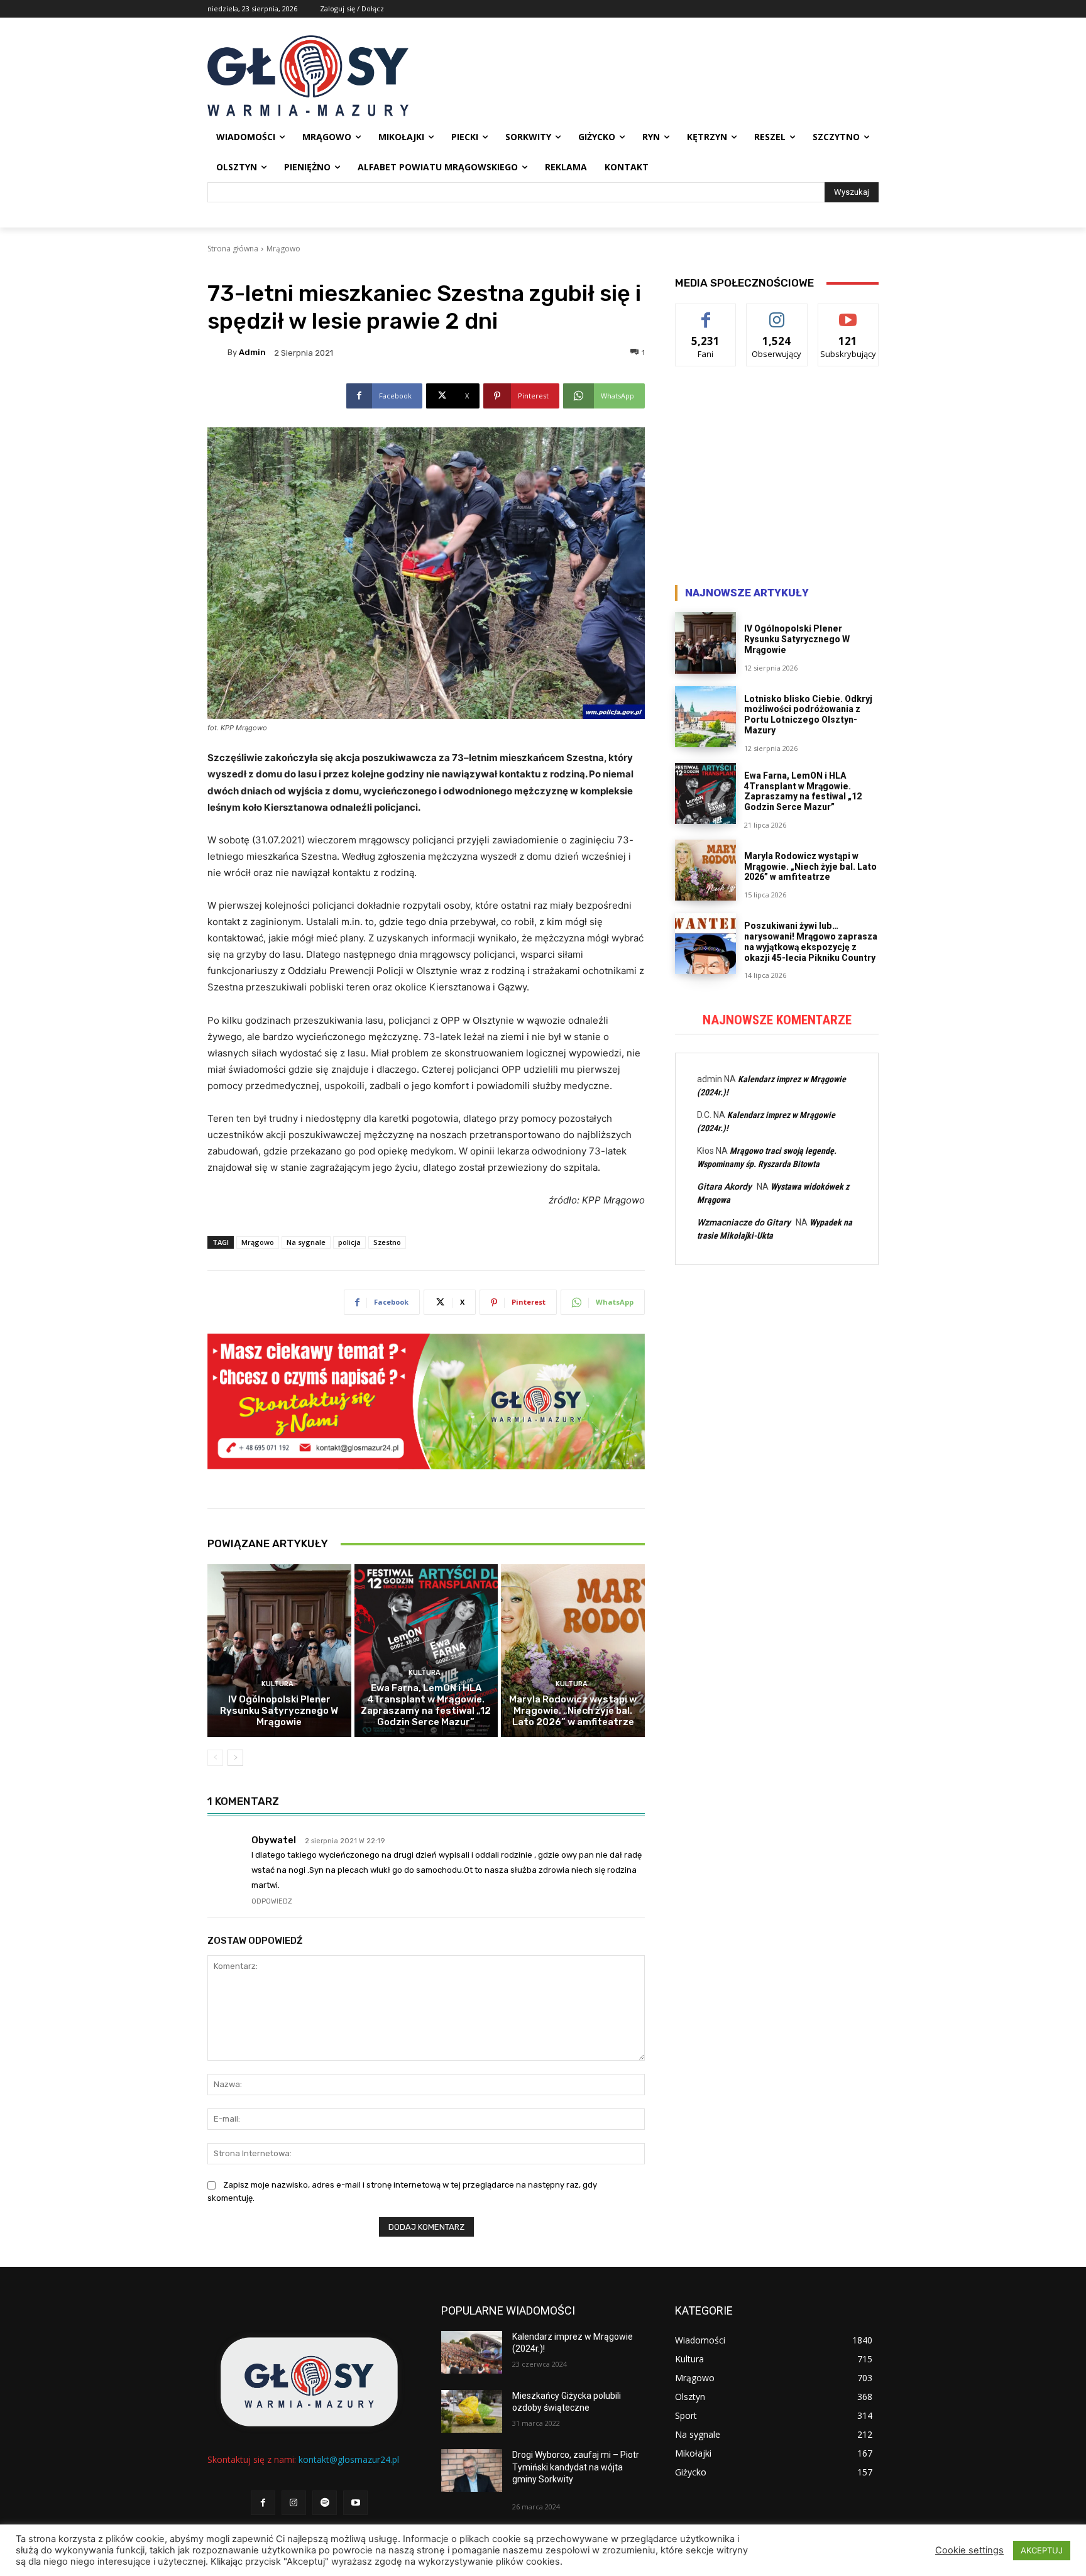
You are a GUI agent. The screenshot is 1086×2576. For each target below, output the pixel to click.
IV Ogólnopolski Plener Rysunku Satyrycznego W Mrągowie (279, 1711)
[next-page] (235, 1758)
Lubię (706, 313)
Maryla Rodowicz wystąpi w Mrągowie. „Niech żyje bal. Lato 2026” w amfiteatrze (573, 1711)
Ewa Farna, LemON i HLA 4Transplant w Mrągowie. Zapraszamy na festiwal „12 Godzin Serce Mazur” (426, 1705)
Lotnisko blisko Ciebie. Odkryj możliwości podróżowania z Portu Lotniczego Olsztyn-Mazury (808, 715)
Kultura (277, 1684)
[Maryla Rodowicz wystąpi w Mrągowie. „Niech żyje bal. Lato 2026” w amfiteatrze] (573, 1650)
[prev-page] (215, 1758)
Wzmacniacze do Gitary (744, 1222)
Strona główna (233, 249)
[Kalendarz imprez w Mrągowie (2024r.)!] (472, 2352)
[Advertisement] (777, 479)
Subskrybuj (848, 313)
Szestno (387, 1242)
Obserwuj (777, 313)
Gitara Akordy (724, 1187)
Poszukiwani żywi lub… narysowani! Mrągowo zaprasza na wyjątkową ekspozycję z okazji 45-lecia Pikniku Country (811, 941)
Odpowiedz (272, 1901)
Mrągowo (283, 249)
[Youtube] (355, 2503)
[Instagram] (294, 2503)
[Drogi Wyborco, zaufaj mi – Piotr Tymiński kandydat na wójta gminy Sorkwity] (472, 2470)
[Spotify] (325, 2503)
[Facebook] (263, 2503)
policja (349, 1242)
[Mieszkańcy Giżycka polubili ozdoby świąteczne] (472, 2411)
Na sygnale (306, 1242)
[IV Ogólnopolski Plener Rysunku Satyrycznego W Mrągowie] (279, 1650)
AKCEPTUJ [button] (1042, 2550)
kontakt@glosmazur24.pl (349, 2459)
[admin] (217, 353)
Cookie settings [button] (969, 2550)
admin (252, 352)
